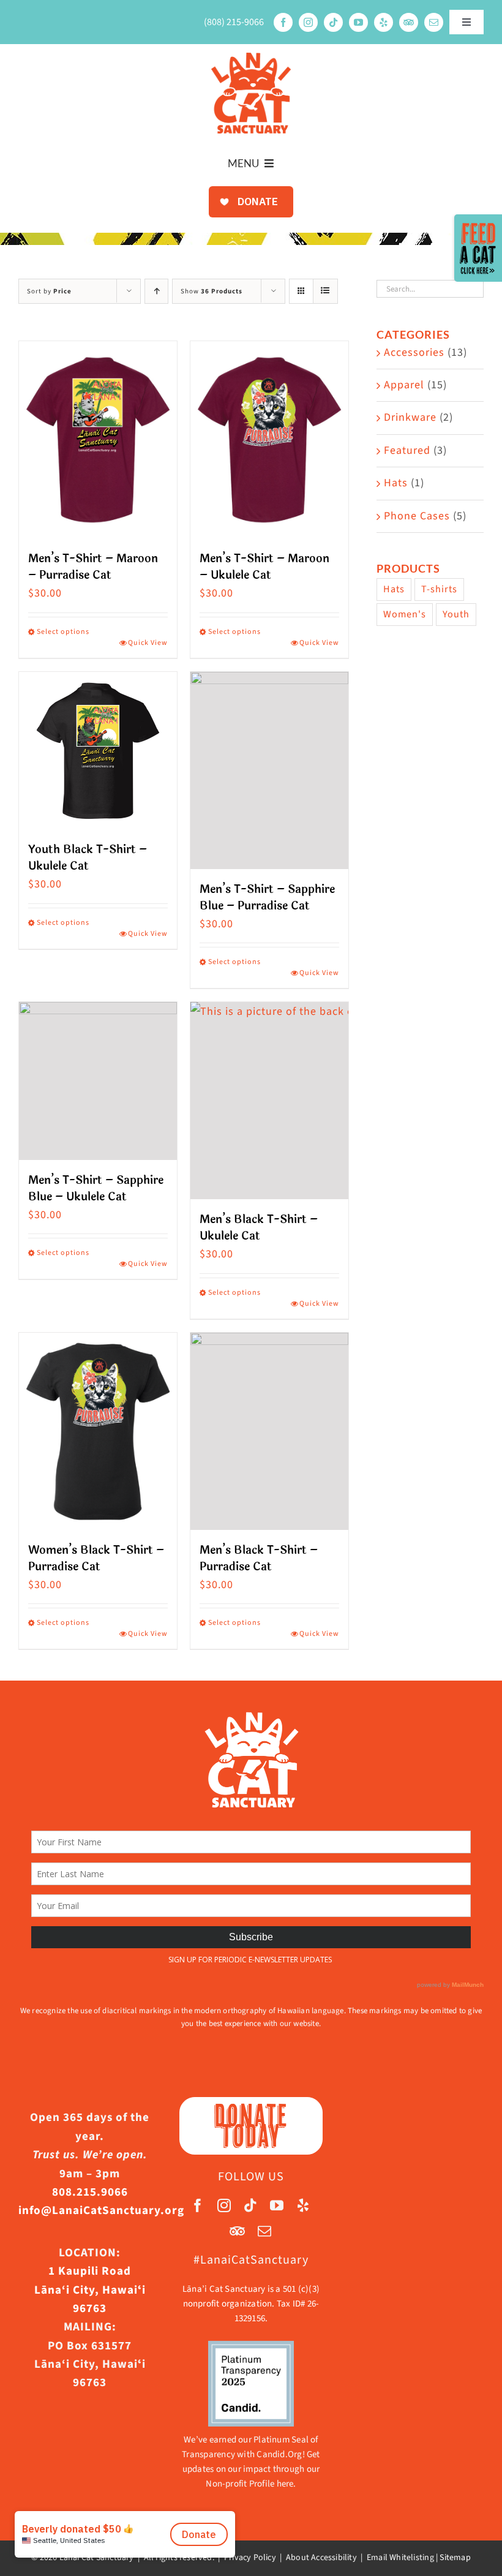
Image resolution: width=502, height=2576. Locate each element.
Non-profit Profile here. (251, 2484)
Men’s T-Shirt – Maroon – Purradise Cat (93, 567)
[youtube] (358, 22)
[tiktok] (333, 22)
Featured (407, 450)
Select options (63, 632)
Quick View (148, 643)
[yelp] (384, 22)
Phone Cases (417, 516)
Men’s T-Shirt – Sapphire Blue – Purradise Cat (267, 898)
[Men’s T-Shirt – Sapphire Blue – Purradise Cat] (269, 770)
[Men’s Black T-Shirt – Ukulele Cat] (269, 1101)
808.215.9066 (90, 2192)
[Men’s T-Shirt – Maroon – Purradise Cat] (98, 440)
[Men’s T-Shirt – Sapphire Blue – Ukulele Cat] (98, 1081)
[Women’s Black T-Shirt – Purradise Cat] (98, 1431)
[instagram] (308, 22)
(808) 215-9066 (234, 22)
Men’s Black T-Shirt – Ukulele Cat (259, 1228)
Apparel (404, 385)
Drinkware (410, 417)
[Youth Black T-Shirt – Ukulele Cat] (98, 751)
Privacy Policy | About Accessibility (290, 2558)
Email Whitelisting (400, 2558)
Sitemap (455, 2558)
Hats (396, 483)
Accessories (414, 352)
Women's (405, 614)
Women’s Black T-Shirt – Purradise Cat (96, 1558)
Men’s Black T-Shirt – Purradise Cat (259, 1558)
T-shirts (439, 589)
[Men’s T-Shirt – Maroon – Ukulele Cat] (269, 440)
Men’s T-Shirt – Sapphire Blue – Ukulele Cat (96, 1188)
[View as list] (325, 291)
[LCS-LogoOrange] (251, 58)
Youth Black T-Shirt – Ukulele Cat (88, 858)
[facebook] (283, 22)
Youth (456, 614)
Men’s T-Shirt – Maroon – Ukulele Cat (264, 567)
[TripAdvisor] (409, 22)
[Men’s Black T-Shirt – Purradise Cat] (269, 1431)
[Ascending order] (156, 291)
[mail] (434, 22)
